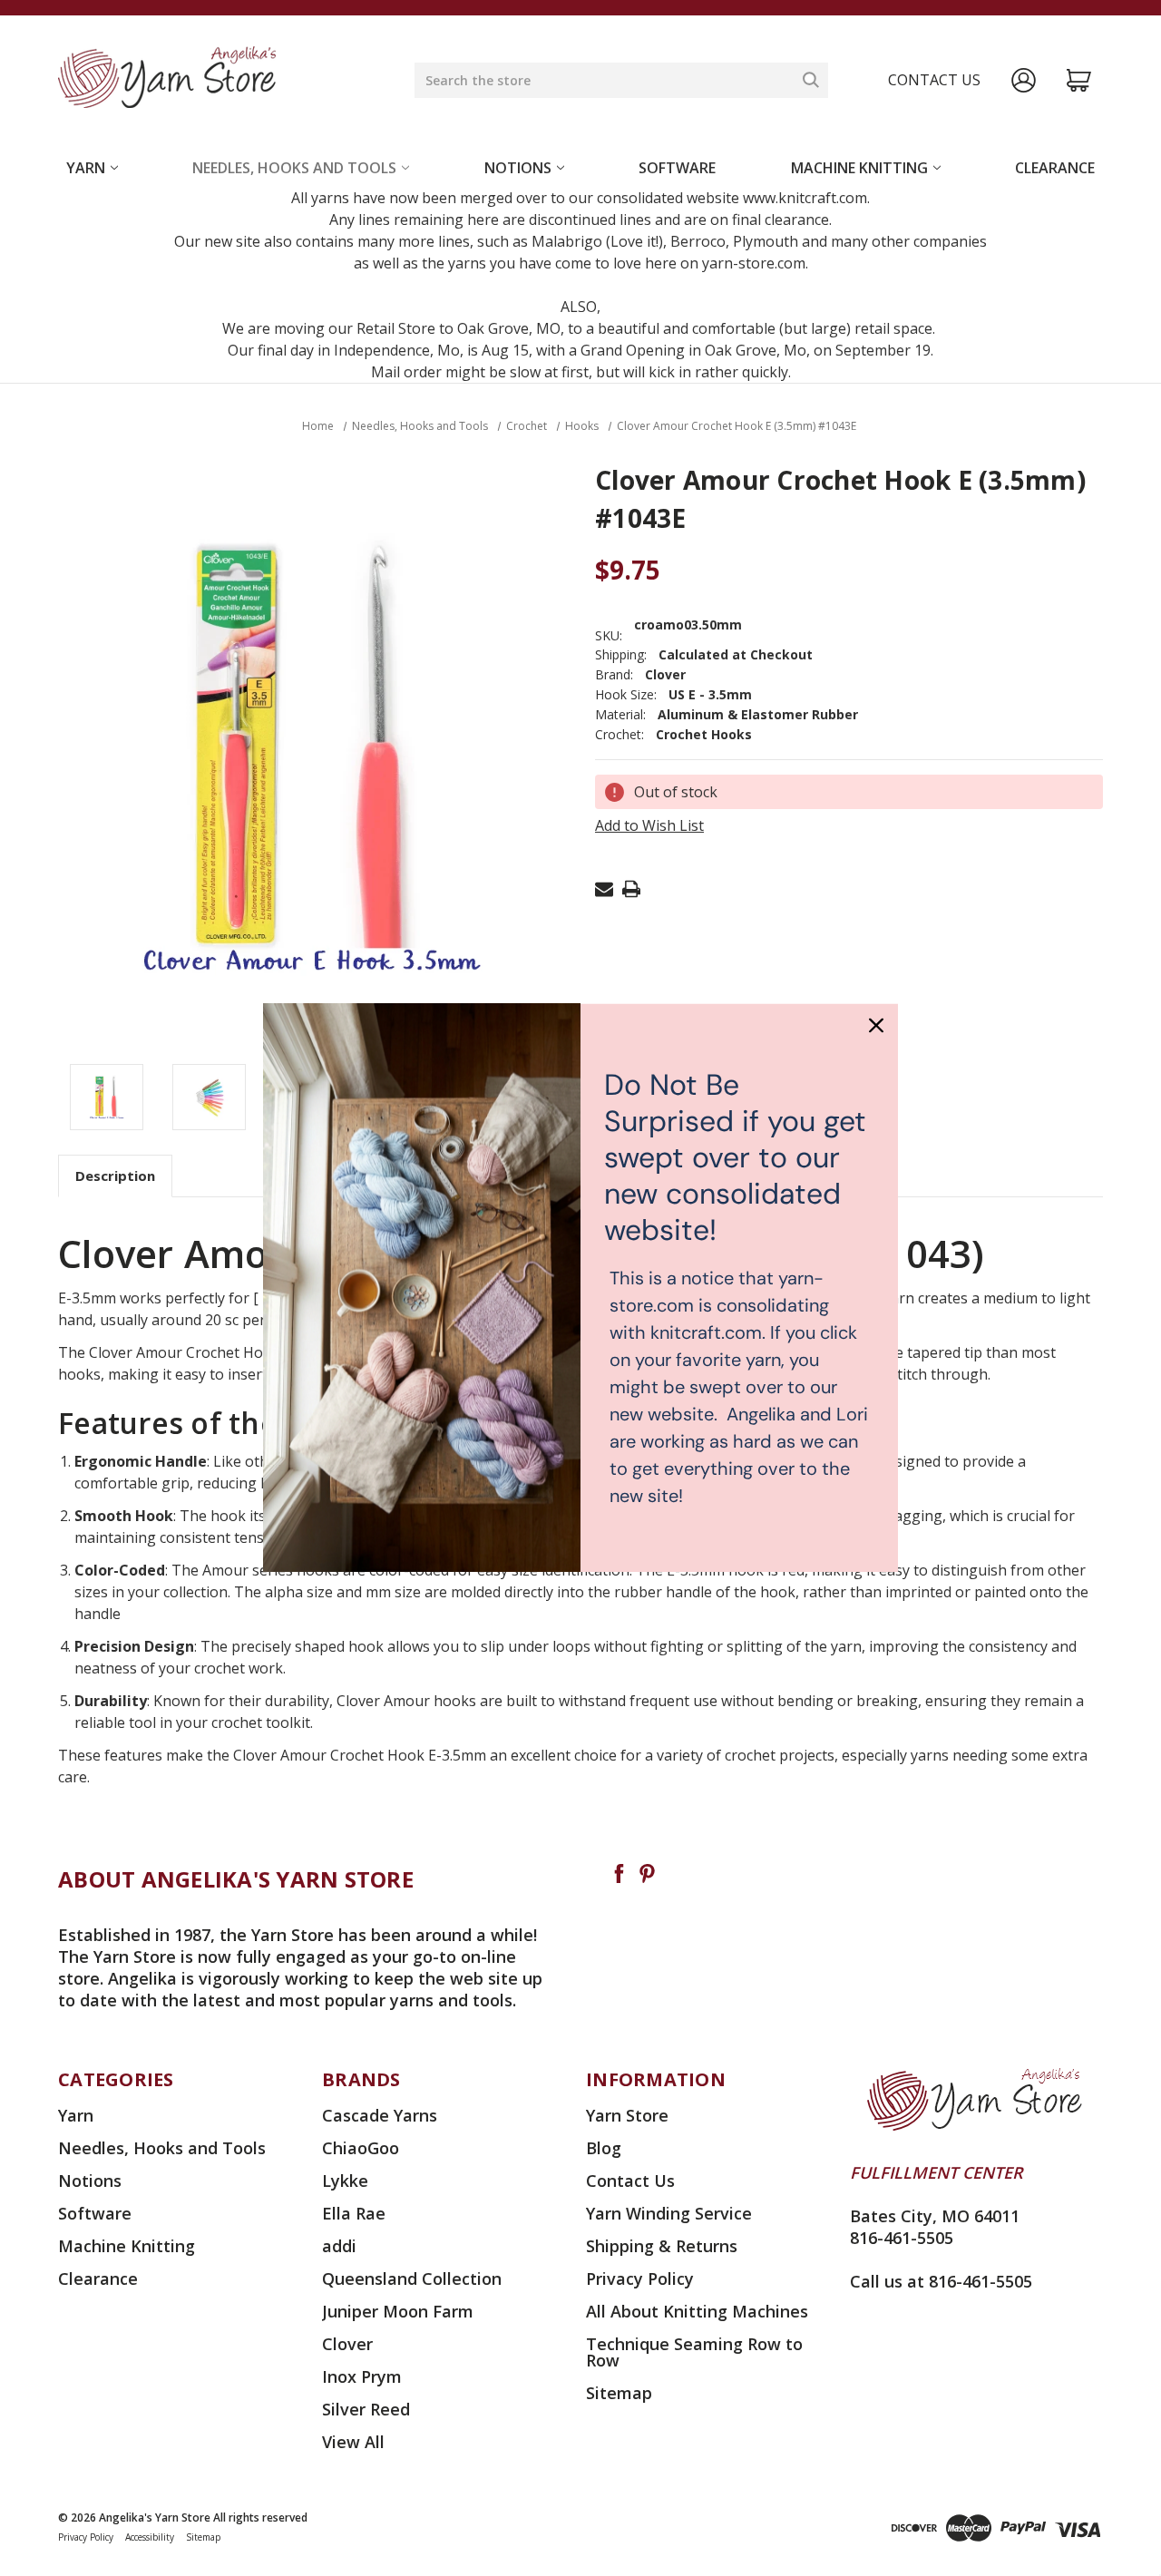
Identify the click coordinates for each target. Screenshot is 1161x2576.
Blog (604, 2148)
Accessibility (150, 2537)
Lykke (345, 2181)
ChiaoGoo (361, 2148)
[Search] (811, 80)
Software (677, 168)
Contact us (934, 80)
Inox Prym (362, 2376)
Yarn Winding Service (669, 2213)
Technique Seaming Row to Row (694, 2352)
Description (115, 1176)
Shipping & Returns (662, 2246)
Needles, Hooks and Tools (294, 168)
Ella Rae (354, 2213)
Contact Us (630, 2181)
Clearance (1055, 168)
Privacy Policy (640, 2278)
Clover (347, 2344)
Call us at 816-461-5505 (941, 2281)
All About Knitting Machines (697, 2311)
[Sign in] (1024, 80)
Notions (518, 168)
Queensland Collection (412, 2278)
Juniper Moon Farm (398, 2311)
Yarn (86, 168)
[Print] (631, 889)
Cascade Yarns (380, 2115)
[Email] (604, 889)
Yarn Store (627, 2115)
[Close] (876, 1025)
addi (339, 2246)
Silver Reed (366, 2409)
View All (353, 2442)
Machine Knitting (859, 168)
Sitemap (619, 2393)
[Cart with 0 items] (1079, 80)
